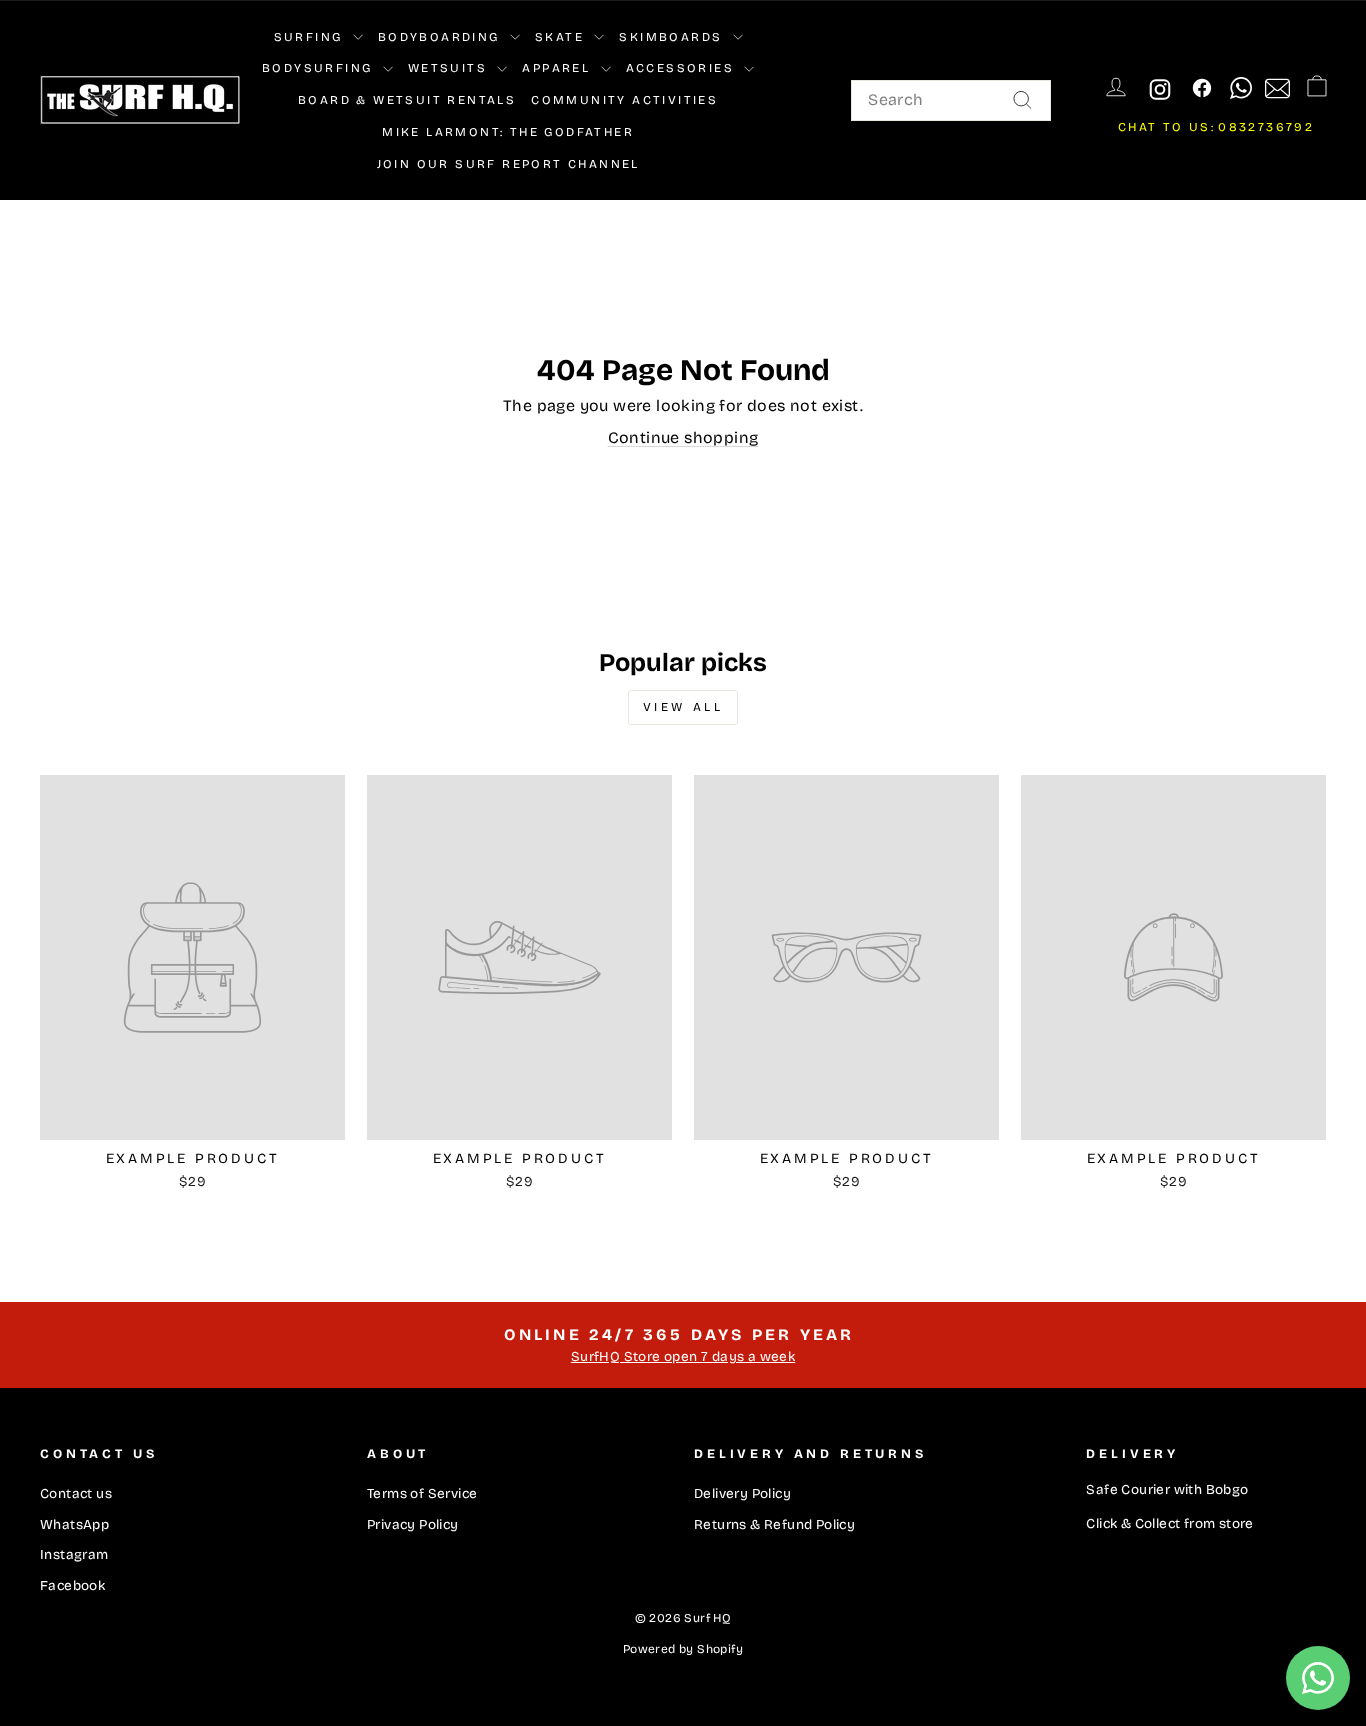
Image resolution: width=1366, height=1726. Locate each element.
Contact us (76, 1493)
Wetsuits (450, 68)
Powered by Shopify (683, 1649)
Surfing (311, 37)
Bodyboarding (441, 37)
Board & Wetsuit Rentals (407, 100)
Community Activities (624, 100)
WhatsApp (74, 1524)
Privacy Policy (413, 1524)
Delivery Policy (742, 1493)
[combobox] (951, 100)
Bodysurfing (320, 68)
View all (683, 707)
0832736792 (1266, 127)
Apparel (558, 68)
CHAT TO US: (1166, 127)
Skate (562, 37)
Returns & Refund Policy (774, 1524)
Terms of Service (422, 1493)
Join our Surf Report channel (508, 164)
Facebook (72, 1585)
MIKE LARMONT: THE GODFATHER (508, 132)
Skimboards (673, 37)
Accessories (683, 68)
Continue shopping (683, 437)
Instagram (74, 1554)
